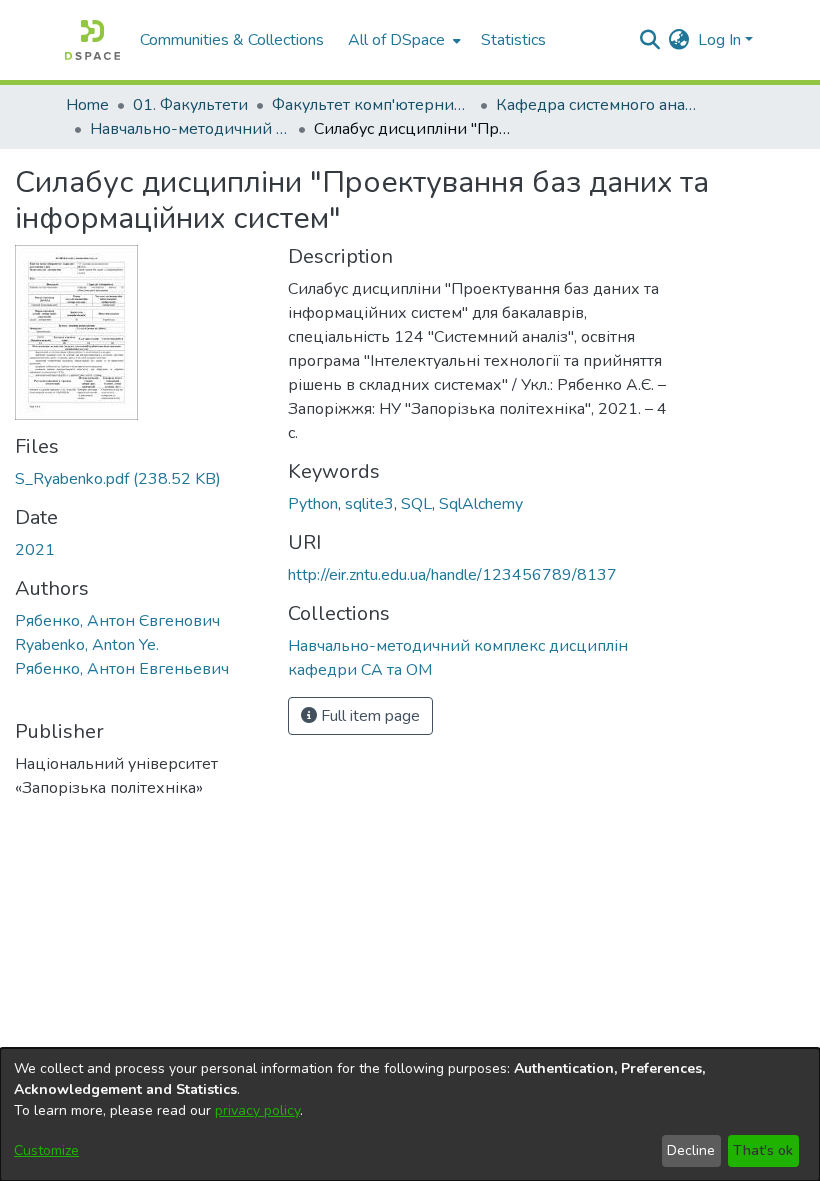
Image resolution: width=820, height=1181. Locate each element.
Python (313, 504)
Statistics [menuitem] (513, 40)
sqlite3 (369, 504)
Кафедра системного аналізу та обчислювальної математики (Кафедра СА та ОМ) (596, 105)
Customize (46, 1150)
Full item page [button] (368, 716)
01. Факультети (190, 105)
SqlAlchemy (481, 504)
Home (87, 105)
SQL (416, 504)
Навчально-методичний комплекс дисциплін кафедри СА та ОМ (190, 129)
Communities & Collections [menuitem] (232, 40)
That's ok (763, 1150)
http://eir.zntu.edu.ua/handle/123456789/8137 (452, 575)
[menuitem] (402, 40)
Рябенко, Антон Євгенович (117, 621)
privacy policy (257, 1110)
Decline (691, 1150)
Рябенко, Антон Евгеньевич (122, 669)
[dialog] (410, 1114)
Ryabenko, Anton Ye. (87, 645)
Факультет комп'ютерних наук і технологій (372, 105)
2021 (35, 550)
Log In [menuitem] (719, 40)
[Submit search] (650, 40)
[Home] (92, 40)
